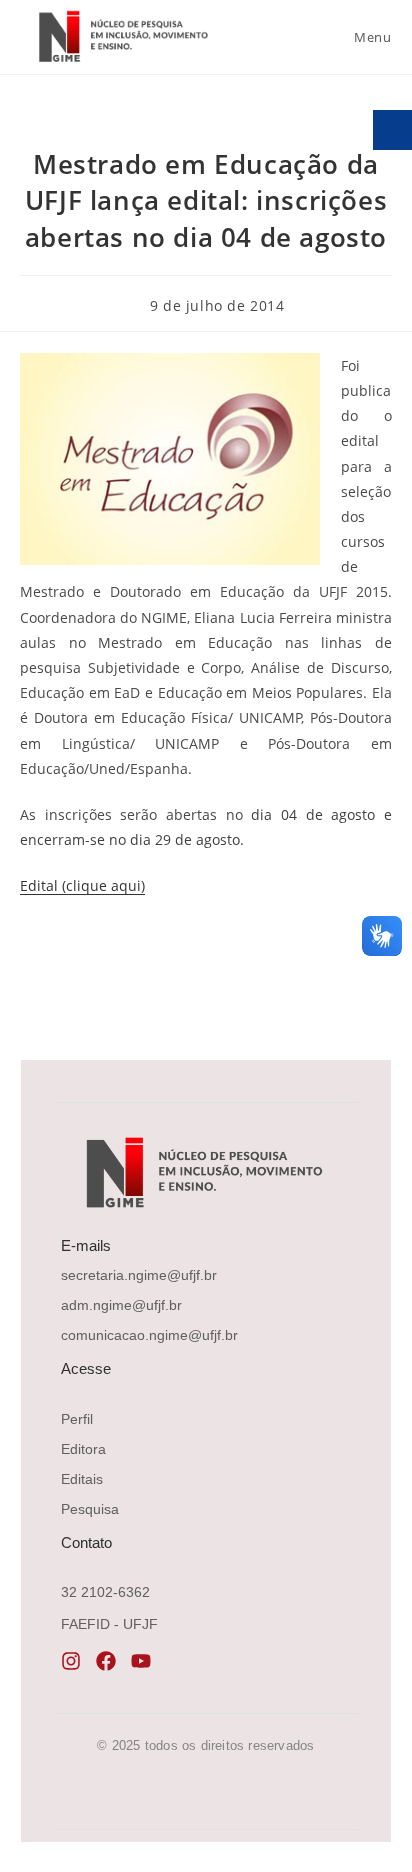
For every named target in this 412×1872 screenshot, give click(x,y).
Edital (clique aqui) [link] (82, 885)
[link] (121, 36)
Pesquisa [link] (90, 1509)
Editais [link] (82, 1479)
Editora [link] (83, 1449)
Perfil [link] (77, 1419)
